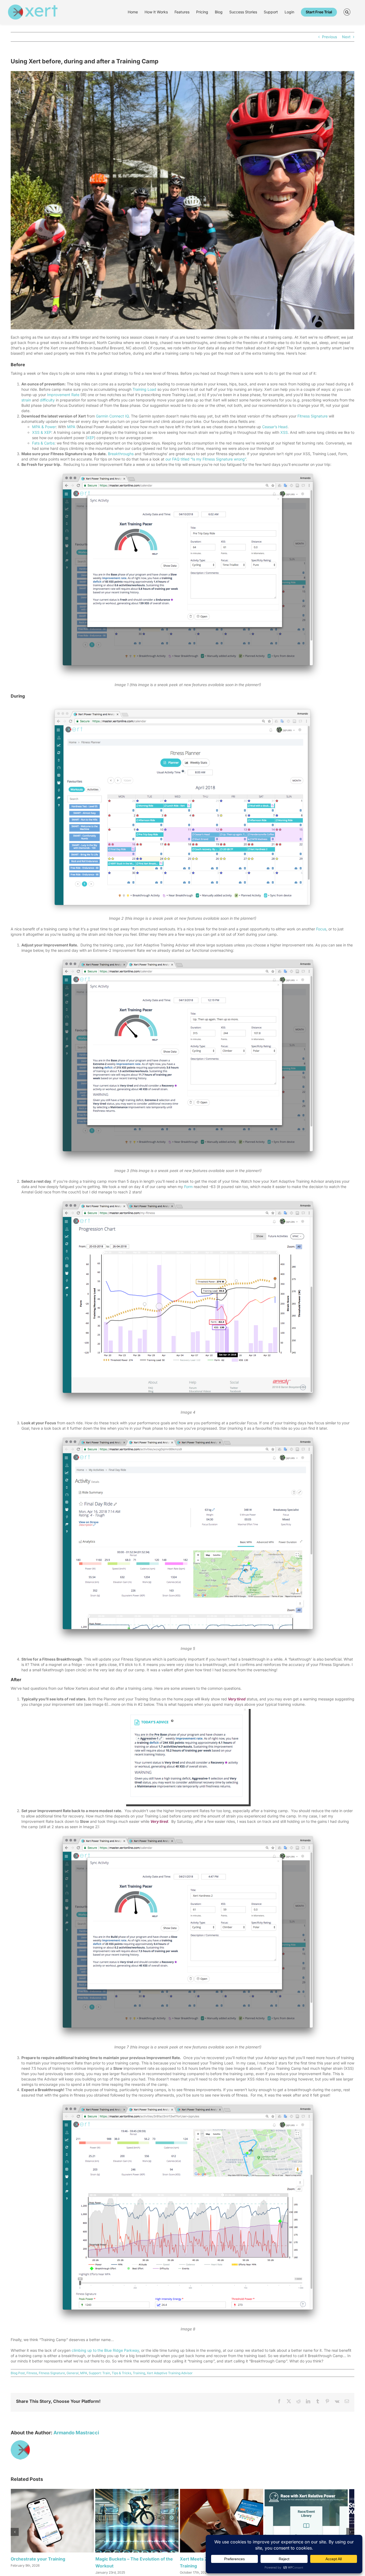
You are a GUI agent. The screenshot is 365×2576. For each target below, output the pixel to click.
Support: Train (99, 2373)
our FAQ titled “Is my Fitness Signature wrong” (206, 459)
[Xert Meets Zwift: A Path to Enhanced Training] (298, 2491)
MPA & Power (44, 427)
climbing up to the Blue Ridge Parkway (105, 2350)
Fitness (32, 2373)
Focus (321, 929)
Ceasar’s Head (275, 427)
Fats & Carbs (43, 443)
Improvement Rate (63, 395)
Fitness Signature (312, 416)
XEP (90, 438)
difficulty (47, 400)
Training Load (144, 389)
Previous (329, 37)
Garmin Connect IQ (112, 416)
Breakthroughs (121, 454)
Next (346, 37)
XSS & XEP (42, 432)
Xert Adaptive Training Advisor (170, 2373)
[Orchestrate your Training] (67, 2491)
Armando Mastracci (76, 2433)
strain (26, 400)
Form (188, 1187)
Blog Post (18, 2373)
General (73, 2373)
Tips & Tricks (121, 2373)
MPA (71, 427)
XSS (284, 432)
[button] (347, 12)
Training (139, 2373)
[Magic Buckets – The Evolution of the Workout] (182, 2491)
